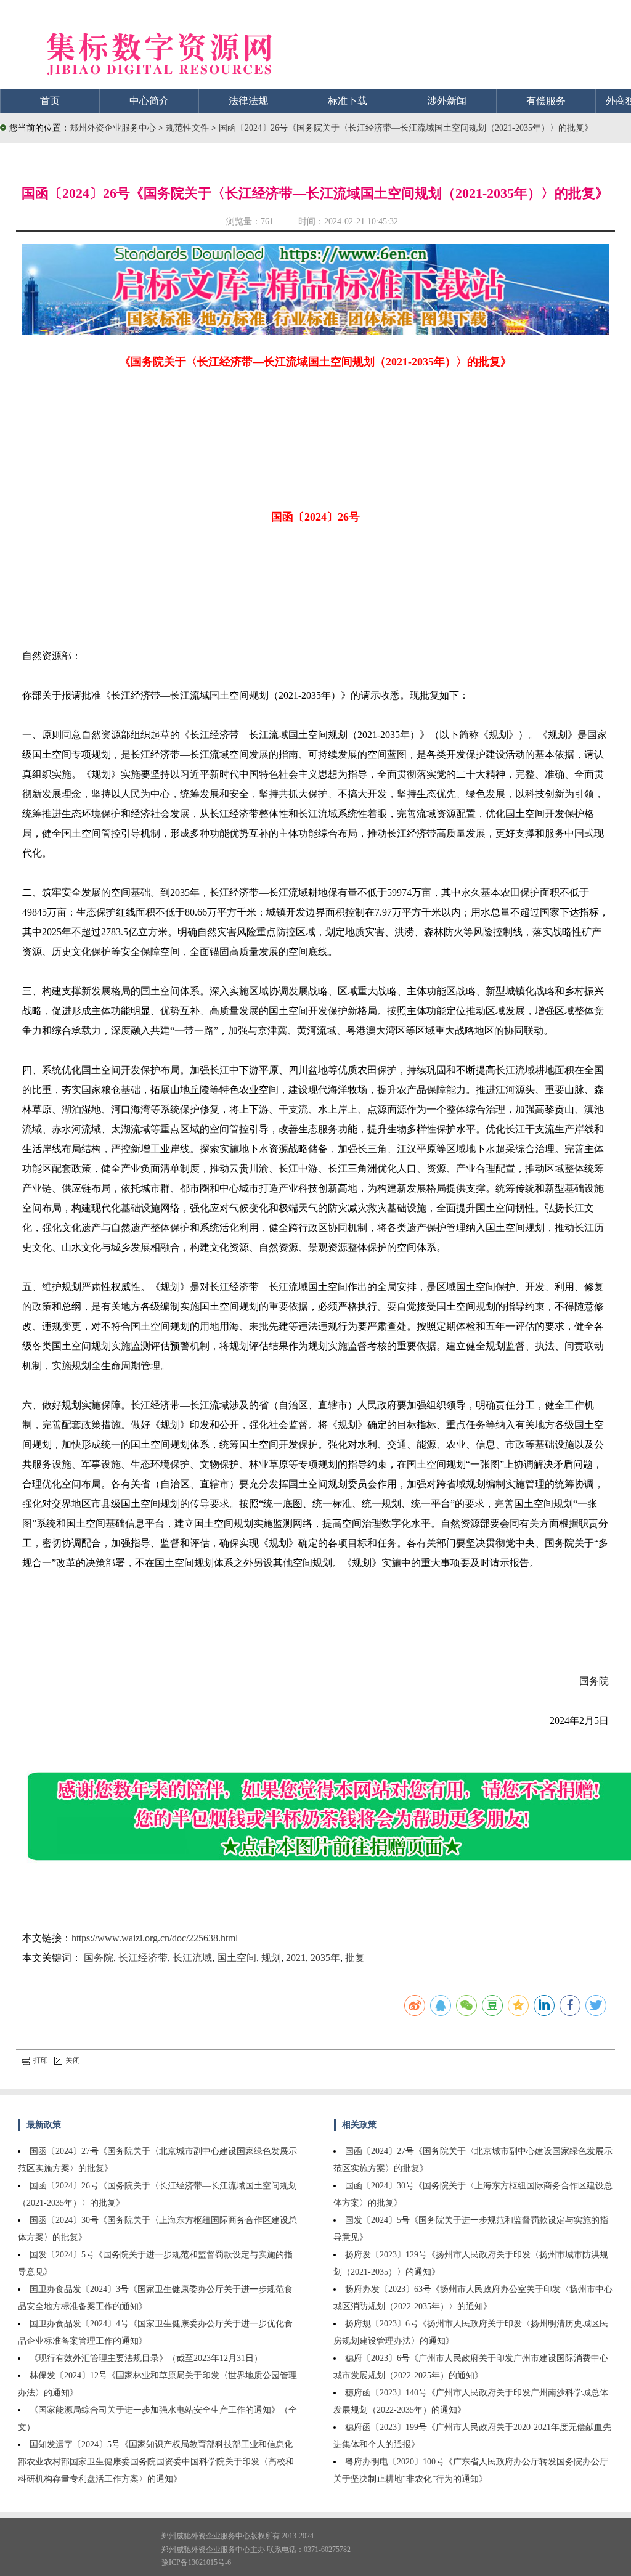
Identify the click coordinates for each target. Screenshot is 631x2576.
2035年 (325, 1958)
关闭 (73, 2060)
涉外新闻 (447, 101)
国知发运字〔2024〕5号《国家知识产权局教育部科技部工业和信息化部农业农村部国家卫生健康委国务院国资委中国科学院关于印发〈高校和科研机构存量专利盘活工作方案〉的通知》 (156, 2462)
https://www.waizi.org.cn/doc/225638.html (155, 1938)
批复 (355, 1958)
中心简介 (149, 101)
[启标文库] (316, 331)
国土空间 (237, 1958)
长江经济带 (143, 1958)
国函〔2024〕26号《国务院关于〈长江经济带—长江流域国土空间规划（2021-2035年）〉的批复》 (406, 128)
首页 (50, 101)
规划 (271, 1958)
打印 (41, 2060)
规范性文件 (189, 128)
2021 (296, 1958)
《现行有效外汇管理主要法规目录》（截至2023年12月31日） (146, 2358)
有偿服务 (546, 101)
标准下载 (348, 101)
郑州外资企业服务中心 (113, 128)
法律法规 (248, 101)
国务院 (99, 1958)
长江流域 (192, 1958)
